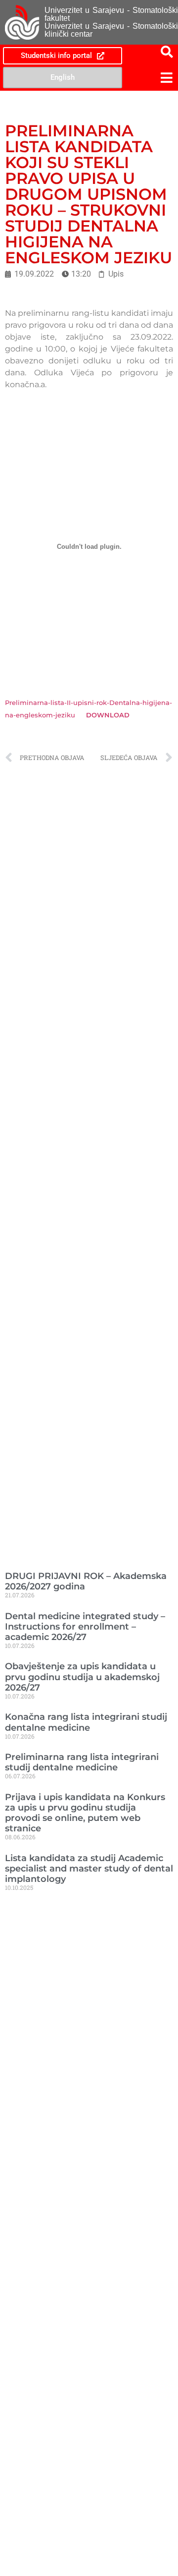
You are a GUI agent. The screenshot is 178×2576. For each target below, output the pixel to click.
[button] (151, 78)
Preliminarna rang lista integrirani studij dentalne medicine (82, 1762)
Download (108, 715)
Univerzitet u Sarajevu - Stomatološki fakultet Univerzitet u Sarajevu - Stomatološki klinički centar (111, 22)
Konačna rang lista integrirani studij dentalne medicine (86, 1722)
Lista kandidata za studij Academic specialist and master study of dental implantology (89, 1868)
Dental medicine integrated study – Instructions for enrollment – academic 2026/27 (85, 1626)
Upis (116, 274)
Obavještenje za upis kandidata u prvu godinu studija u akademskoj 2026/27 (82, 1676)
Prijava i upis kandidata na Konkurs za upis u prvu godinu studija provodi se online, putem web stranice (85, 1813)
